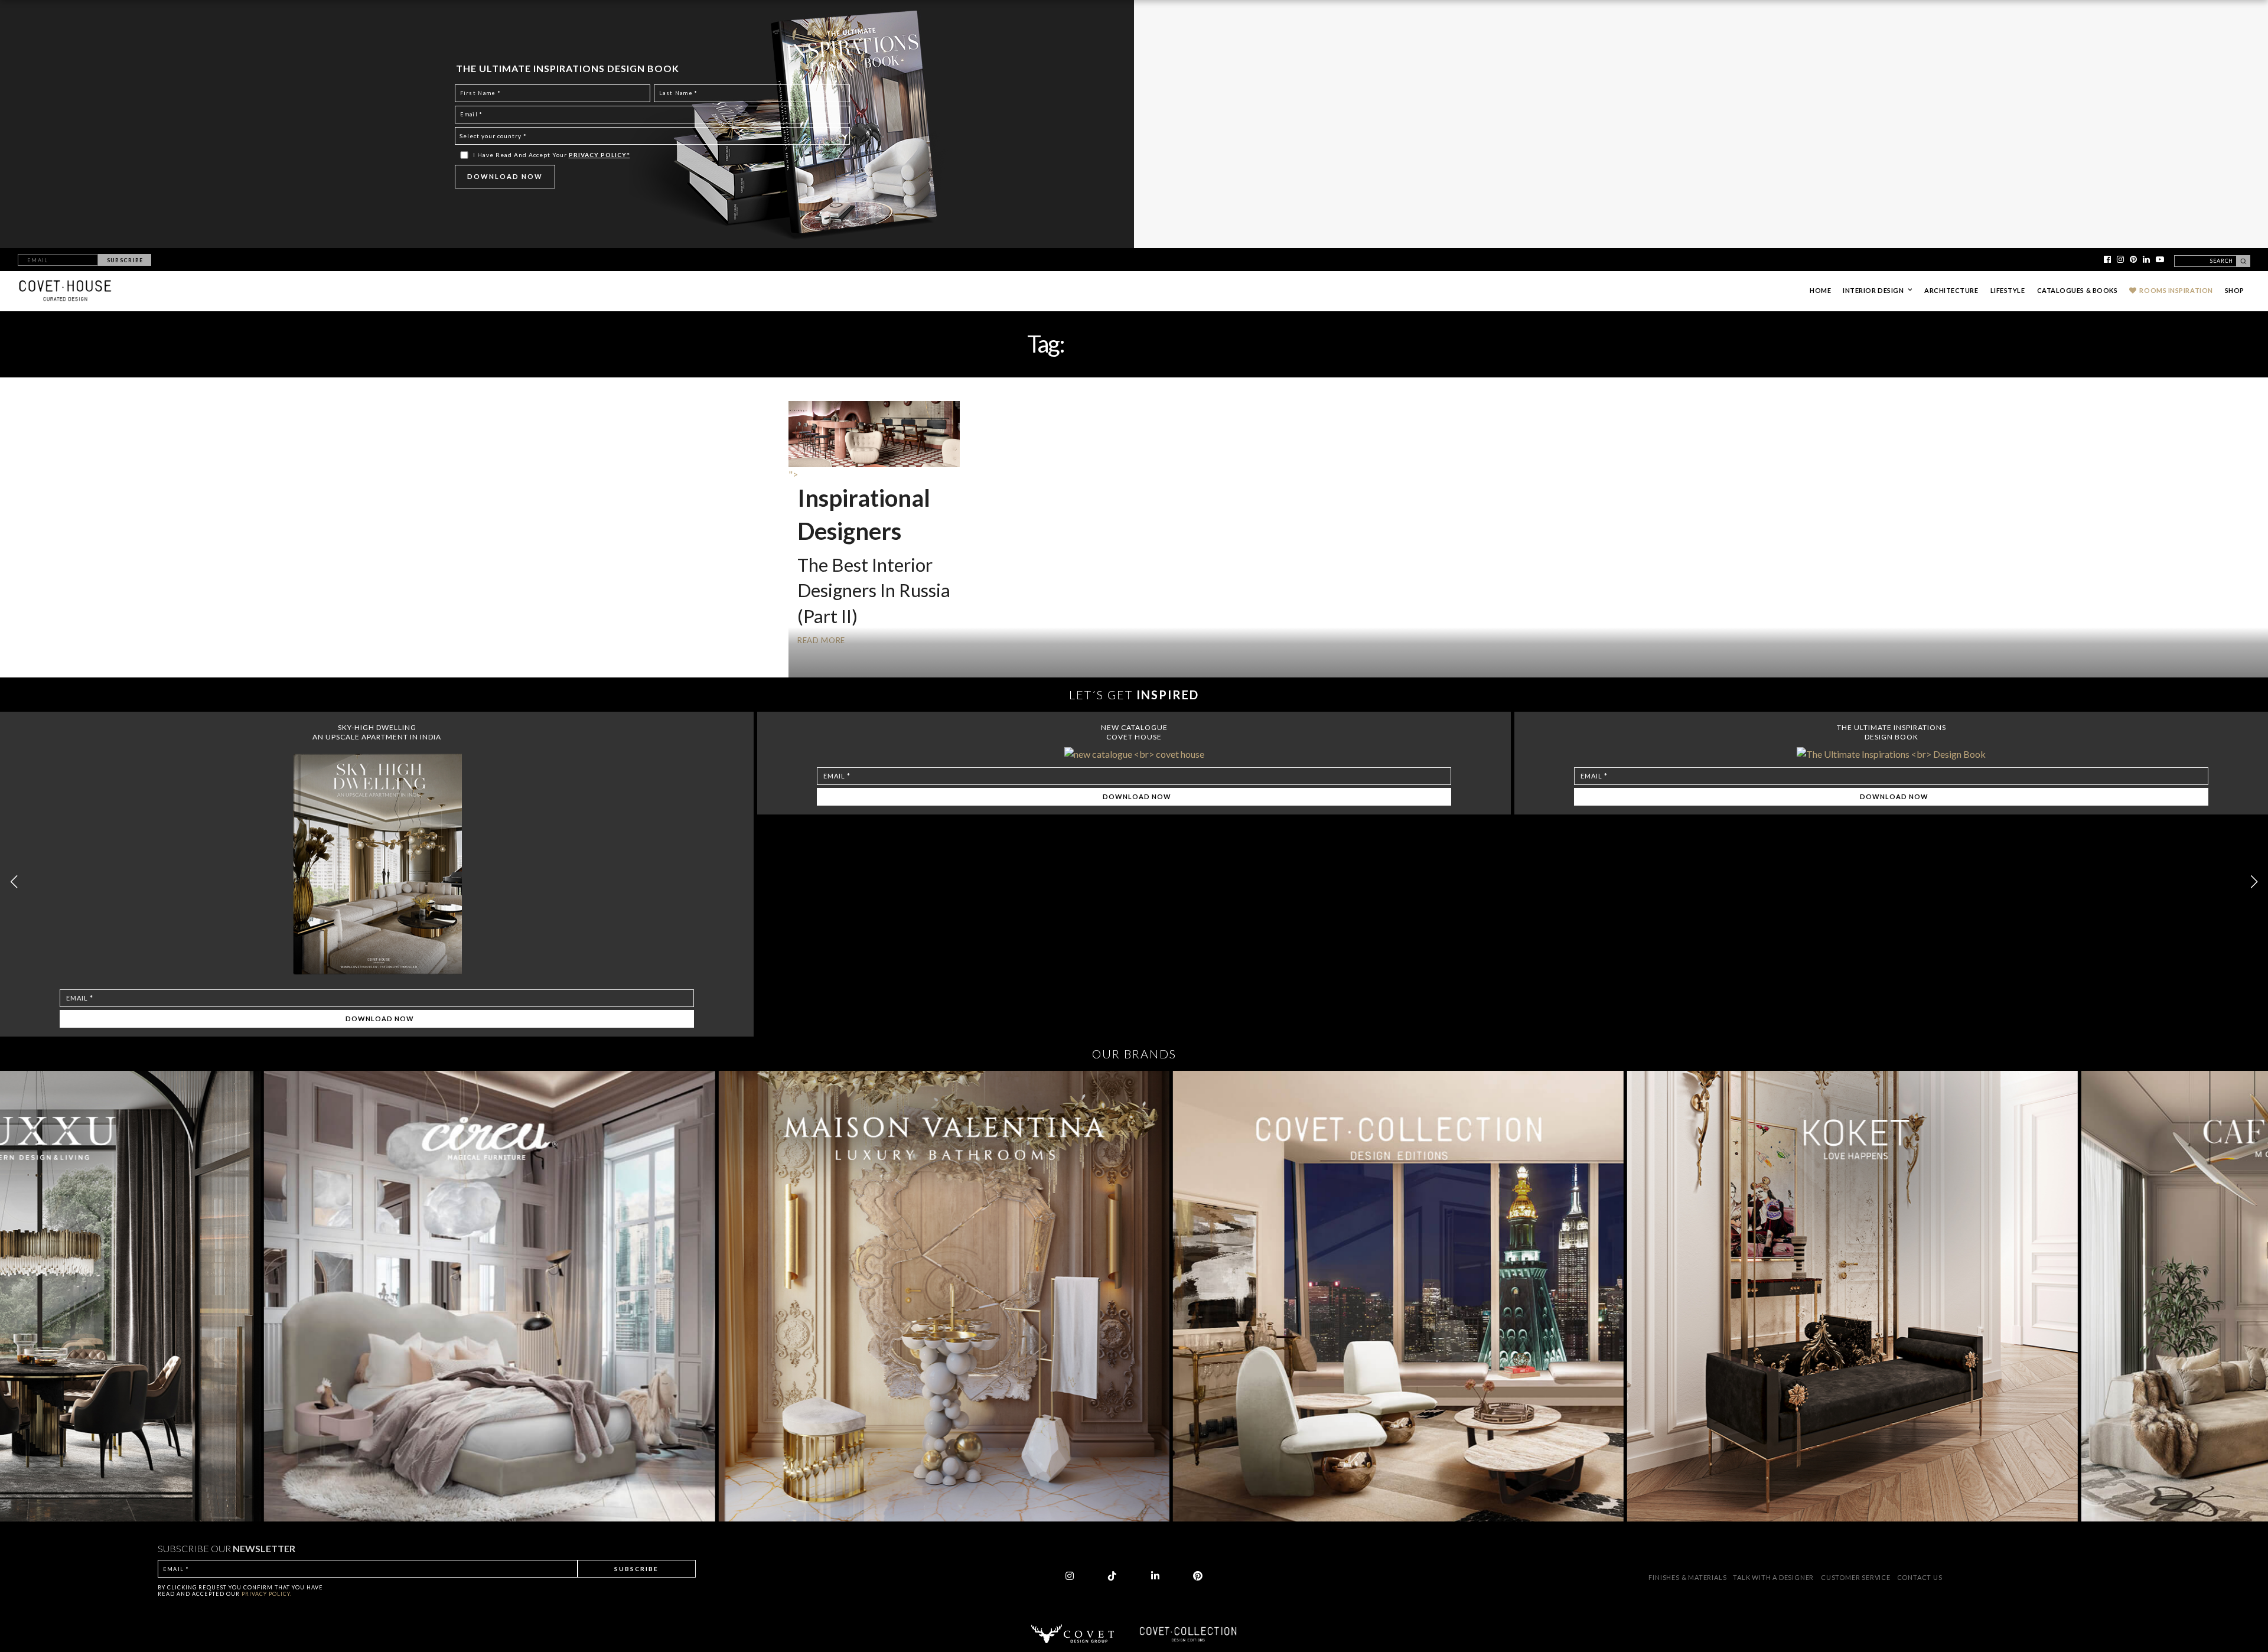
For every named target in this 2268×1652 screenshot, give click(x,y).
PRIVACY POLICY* (599, 155)
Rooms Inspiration (2176, 290)
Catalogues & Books (2078, 290)
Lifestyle (2008, 290)
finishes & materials (1688, 1577)
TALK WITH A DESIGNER (1773, 1577)
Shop (2235, 290)
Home (1820, 290)
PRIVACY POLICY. (267, 1594)
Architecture (1951, 290)
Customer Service (1857, 1577)
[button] (2254, 882)
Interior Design (1873, 290)
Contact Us (1920, 1577)
